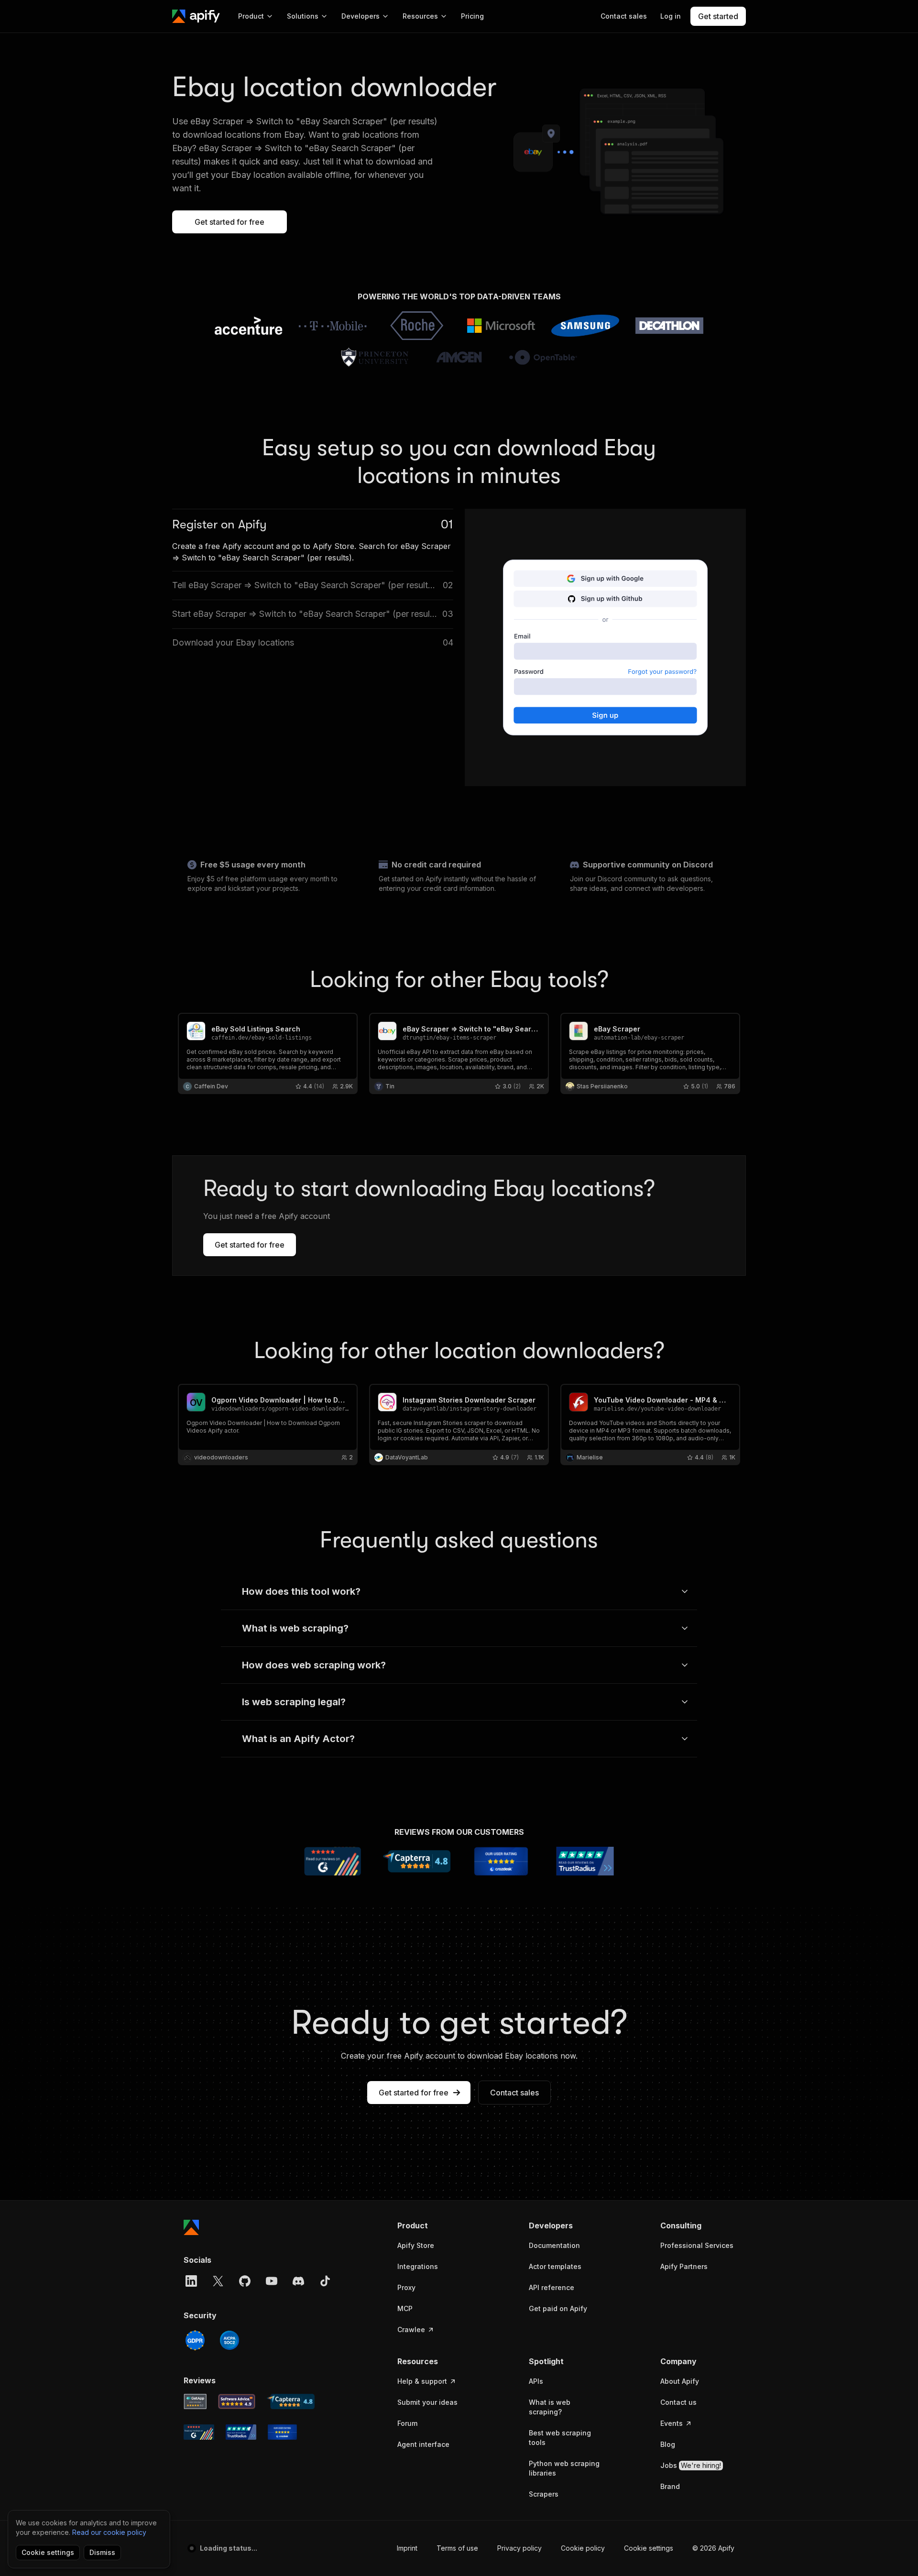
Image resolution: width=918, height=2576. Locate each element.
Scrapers (544, 2494)
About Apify (680, 2381)
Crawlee (411, 2329)
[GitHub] (245, 2281)
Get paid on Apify (558, 2308)
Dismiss (102, 2552)
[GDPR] (195, 2340)
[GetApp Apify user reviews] (195, 2401)
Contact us (678, 2402)
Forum (407, 2423)
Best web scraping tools (560, 2438)
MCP (405, 2308)
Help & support (422, 2381)
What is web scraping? (550, 2407)
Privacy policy (519, 2548)
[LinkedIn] (191, 2281)
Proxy (406, 2287)
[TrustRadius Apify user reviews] (241, 2432)
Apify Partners (684, 2266)
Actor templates (555, 2266)
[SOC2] (229, 2340)
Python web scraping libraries (564, 2468)
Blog (668, 2444)
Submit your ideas (427, 2402)
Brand (670, 2486)
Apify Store (416, 2245)
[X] (218, 2281)
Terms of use (457, 2548)
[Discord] (298, 2281)
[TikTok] (325, 2281)
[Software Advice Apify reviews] (237, 2401)
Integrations (418, 2266)
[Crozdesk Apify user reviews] (282, 2432)
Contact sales (514, 2093)
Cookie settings (649, 2548)
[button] (434, 2225)
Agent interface (423, 2444)
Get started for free (229, 222)
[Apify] (196, 16)
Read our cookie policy (109, 2532)
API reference (552, 2287)
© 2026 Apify (713, 2548)
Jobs (691, 2465)
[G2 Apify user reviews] (199, 2432)
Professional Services (697, 2245)
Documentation (554, 2245)
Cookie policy (583, 2548)
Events (672, 2423)
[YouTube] (272, 2281)
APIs (536, 2381)
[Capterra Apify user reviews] (291, 2401)
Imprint (407, 2548)
